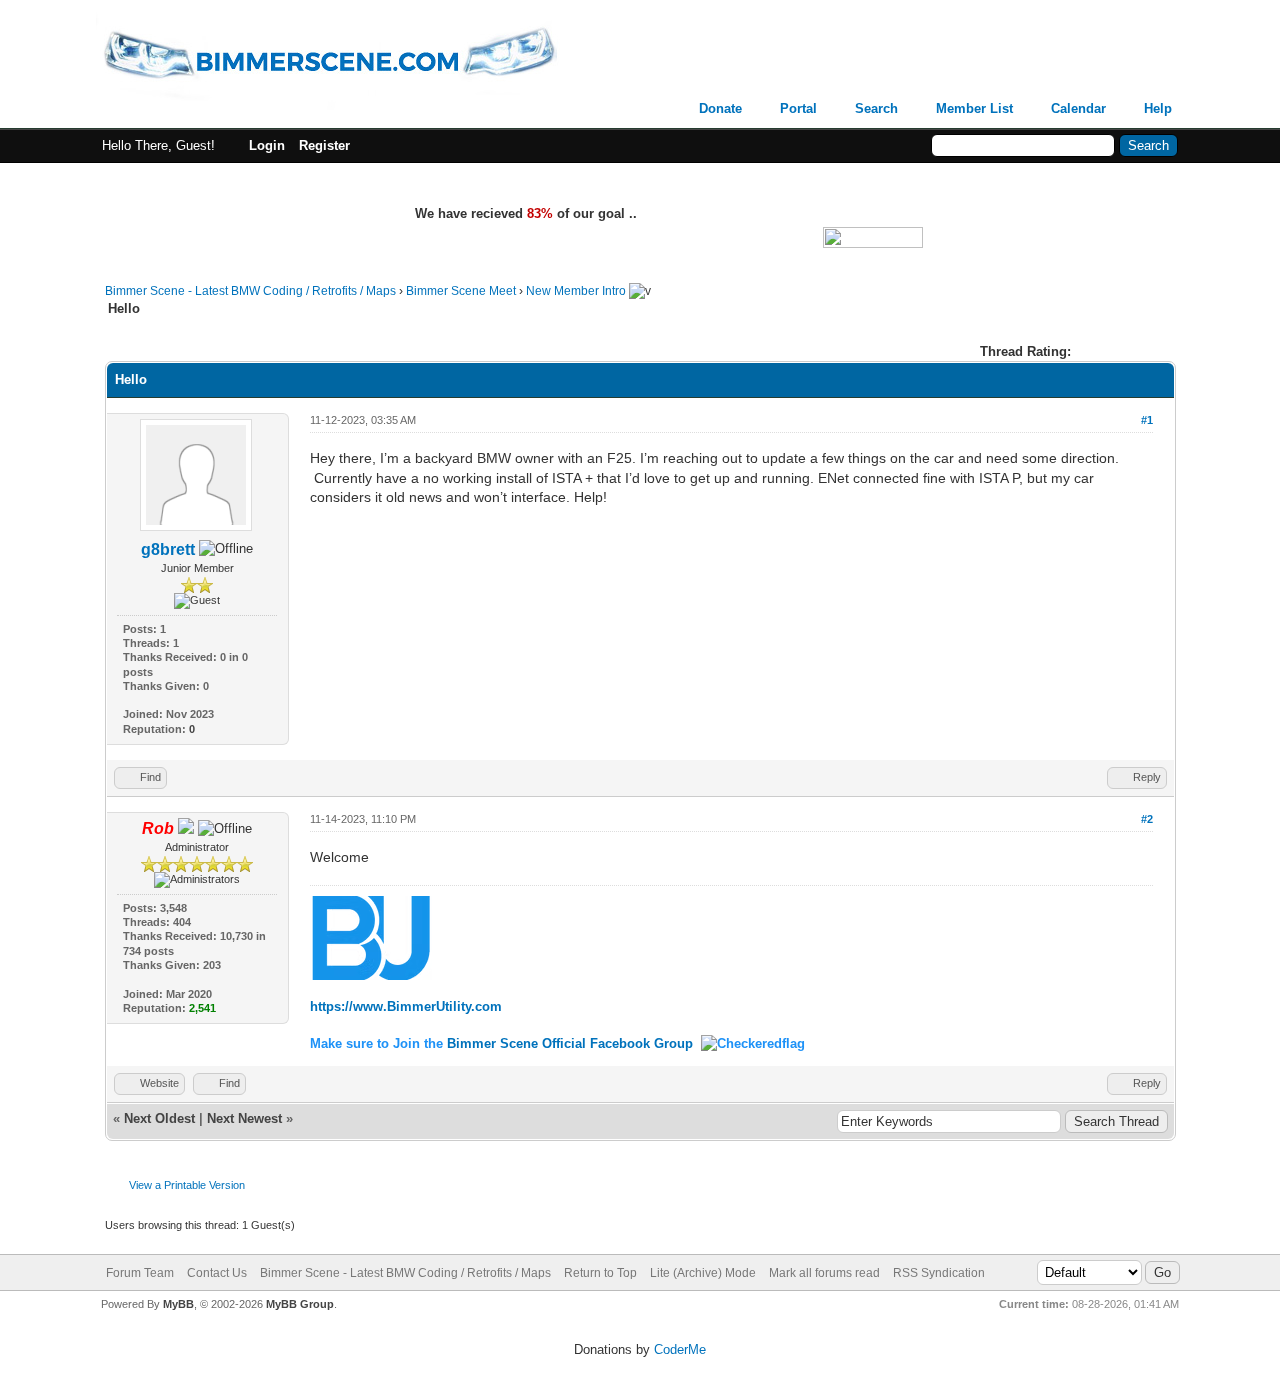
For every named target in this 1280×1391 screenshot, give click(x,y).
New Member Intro (576, 291)
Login (267, 145)
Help (1158, 108)
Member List (974, 108)
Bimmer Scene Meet (461, 291)
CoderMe (680, 1349)
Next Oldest (159, 1118)
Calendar (1078, 108)
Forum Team (140, 1273)
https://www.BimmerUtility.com (406, 1006)
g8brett (168, 549)
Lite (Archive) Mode (703, 1273)
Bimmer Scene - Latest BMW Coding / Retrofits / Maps (250, 291)
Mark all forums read (824, 1273)
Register (324, 145)
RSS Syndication (939, 1273)
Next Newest (244, 1118)
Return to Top (600, 1273)
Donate (720, 108)
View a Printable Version (187, 1185)
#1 (1147, 420)
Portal (798, 108)
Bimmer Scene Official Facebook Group (570, 1043)
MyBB (178, 1304)
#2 (1147, 819)
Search (876, 108)
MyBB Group (300, 1304)
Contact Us (217, 1273)
